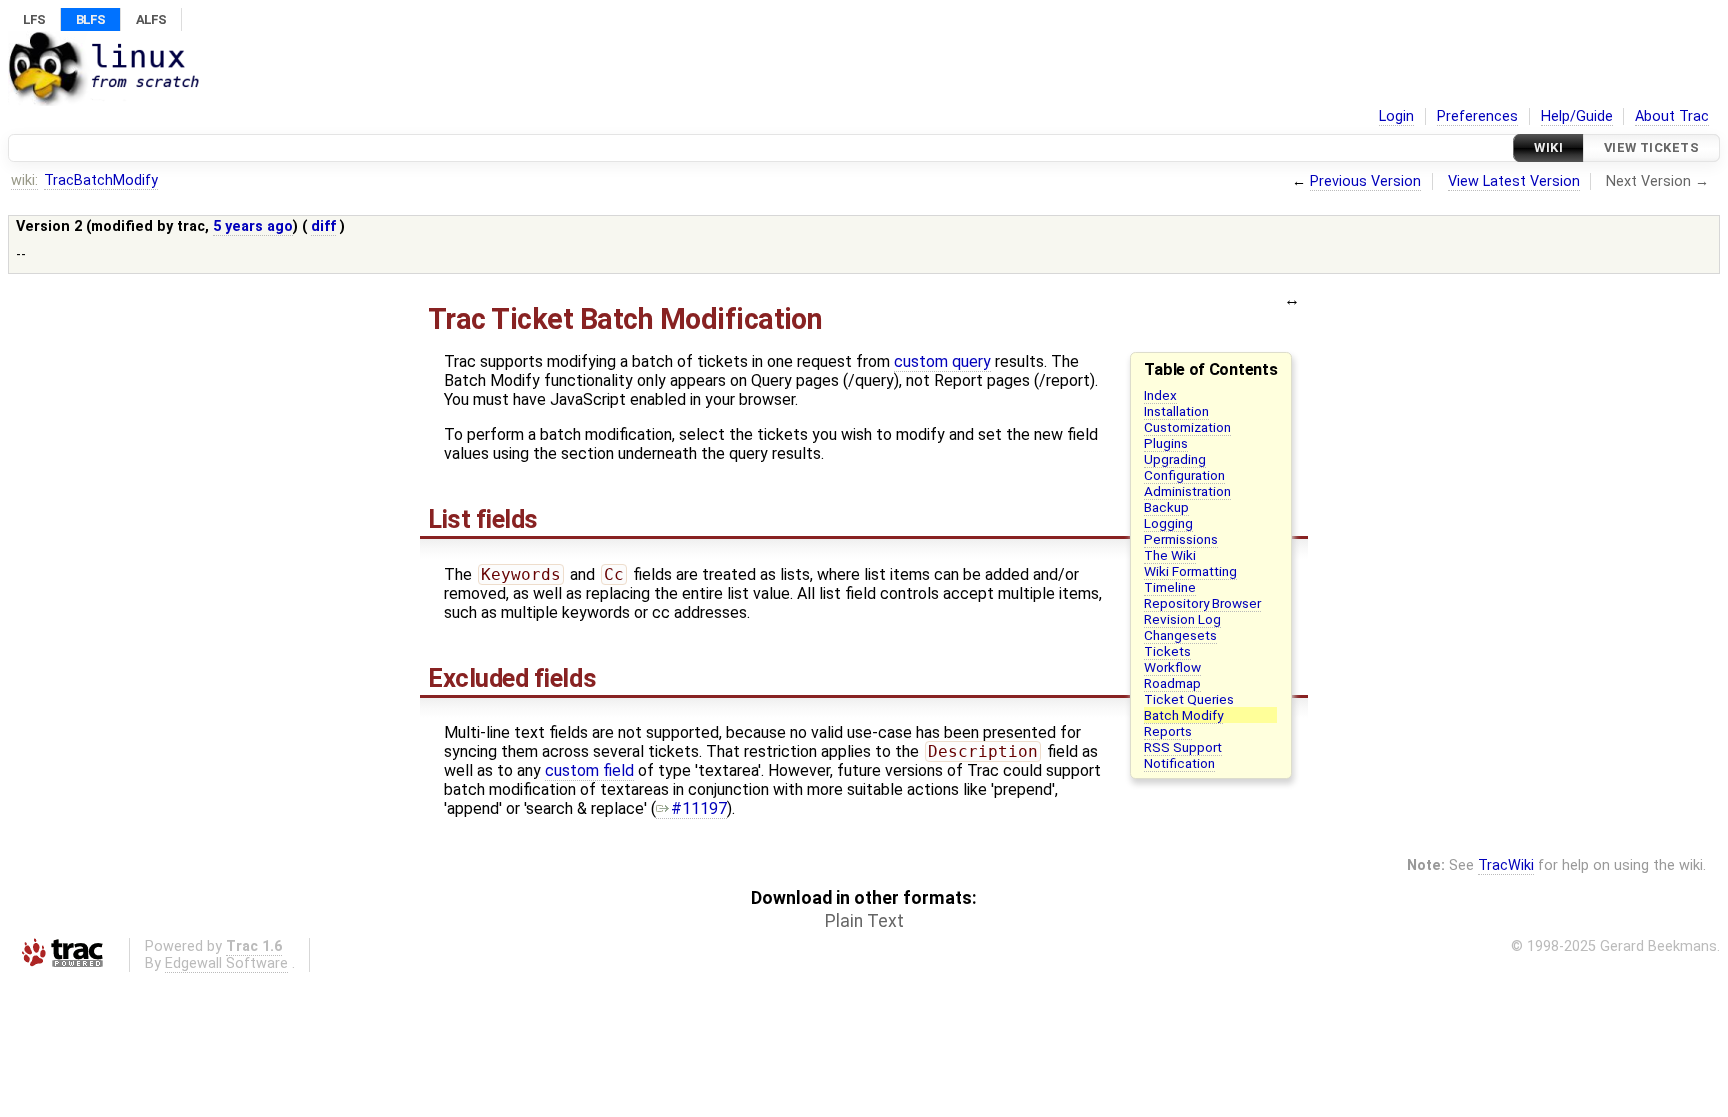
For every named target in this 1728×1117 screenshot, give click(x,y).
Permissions (1181, 539)
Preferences (1477, 116)
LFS (34, 19)
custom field (589, 770)
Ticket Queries (1189, 699)
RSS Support (1183, 747)
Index (1160, 395)
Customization (1187, 427)
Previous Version (1365, 181)
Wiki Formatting (1190, 571)
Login (1396, 116)
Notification (1179, 763)
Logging (1168, 523)
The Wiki (1170, 555)
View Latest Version (1514, 181)
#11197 (699, 808)
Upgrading (1175, 459)
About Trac (1672, 116)
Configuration (1184, 475)
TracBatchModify (101, 180)
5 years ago (253, 226)
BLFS (90, 19)
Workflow (1172, 667)
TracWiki (1506, 865)
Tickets (1167, 651)
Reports (1168, 731)
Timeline (1170, 587)
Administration (1187, 491)
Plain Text (864, 921)
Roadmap (1172, 683)
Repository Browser (1202, 603)
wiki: (24, 180)
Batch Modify (1183, 715)
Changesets (1180, 635)
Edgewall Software (226, 963)
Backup (1166, 507)
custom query (942, 361)
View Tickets (1651, 147)
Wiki (1548, 147)
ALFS (151, 19)
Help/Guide (1577, 116)
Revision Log (1182, 619)
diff (323, 226)
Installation (1176, 411)
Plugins (1166, 443)
